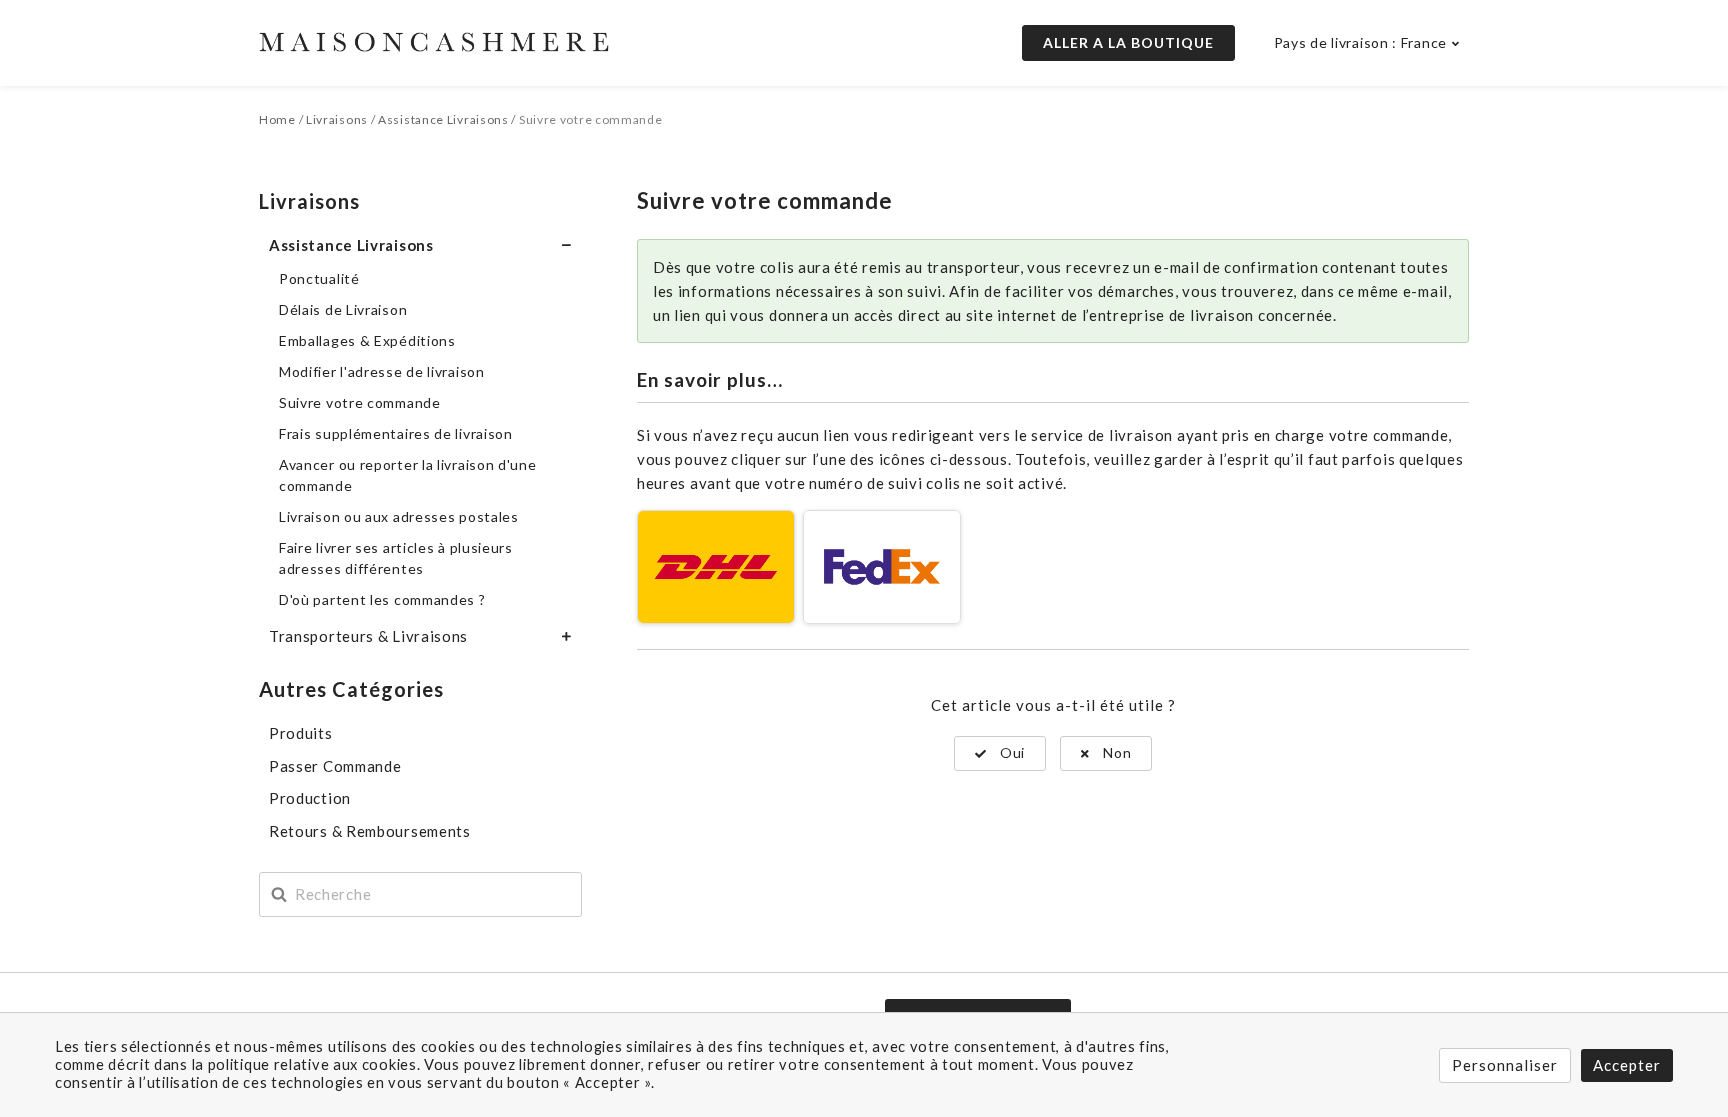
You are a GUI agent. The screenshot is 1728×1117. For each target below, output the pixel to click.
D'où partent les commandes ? (382, 599)
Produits (301, 733)
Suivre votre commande (360, 402)
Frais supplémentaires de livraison (396, 433)
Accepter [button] (1627, 1065)
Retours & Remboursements (370, 831)
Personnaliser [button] (1505, 1065)
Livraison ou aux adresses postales (399, 516)
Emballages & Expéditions (367, 340)
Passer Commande (335, 766)
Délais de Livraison (343, 309)
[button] (1000, 753)
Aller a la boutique (1128, 42)
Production (310, 798)
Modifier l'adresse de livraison (382, 371)
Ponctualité (319, 278)
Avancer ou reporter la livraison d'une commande (408, 475)
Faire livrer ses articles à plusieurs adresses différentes (396, 558)
